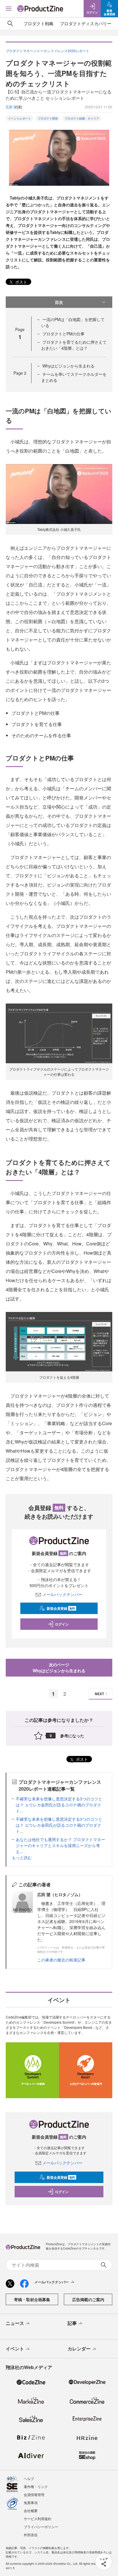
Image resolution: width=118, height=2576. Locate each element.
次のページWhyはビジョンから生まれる (59, 1668)
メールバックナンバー (62, 1594)
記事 (72, 2323)
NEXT (99, 1694)
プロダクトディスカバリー (86, 23)
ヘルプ (29, 2478)
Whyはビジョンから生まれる (68, 366)
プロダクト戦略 (39, 23)
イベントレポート (19, 118)
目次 (59, 302)
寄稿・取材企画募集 (32, 2299)
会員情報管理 (34, 2494)
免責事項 (31, 2502)
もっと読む (22, 1857)
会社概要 (31, 2511)
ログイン (62, 1624)
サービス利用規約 (38, 2519)
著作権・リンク (36, 2486)
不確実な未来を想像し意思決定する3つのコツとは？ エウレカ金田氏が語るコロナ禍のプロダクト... (59, 1805)
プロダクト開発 (48, 118)
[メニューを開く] (9, 9)
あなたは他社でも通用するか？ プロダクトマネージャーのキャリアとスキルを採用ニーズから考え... (60, 1845)
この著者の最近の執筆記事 (61, 1960)
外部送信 (31, 2535)
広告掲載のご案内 (88, 2299)
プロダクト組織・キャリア (82, 118)
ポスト (21, 282)
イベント (15, 2349)
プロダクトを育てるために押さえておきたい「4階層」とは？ (74, 345)
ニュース (15, 2323)
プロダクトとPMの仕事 (63, 334)
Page (20, 373)
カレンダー (79, 2349)
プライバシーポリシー (41, 2527)
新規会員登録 (61, 1608)
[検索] (10, 24)
